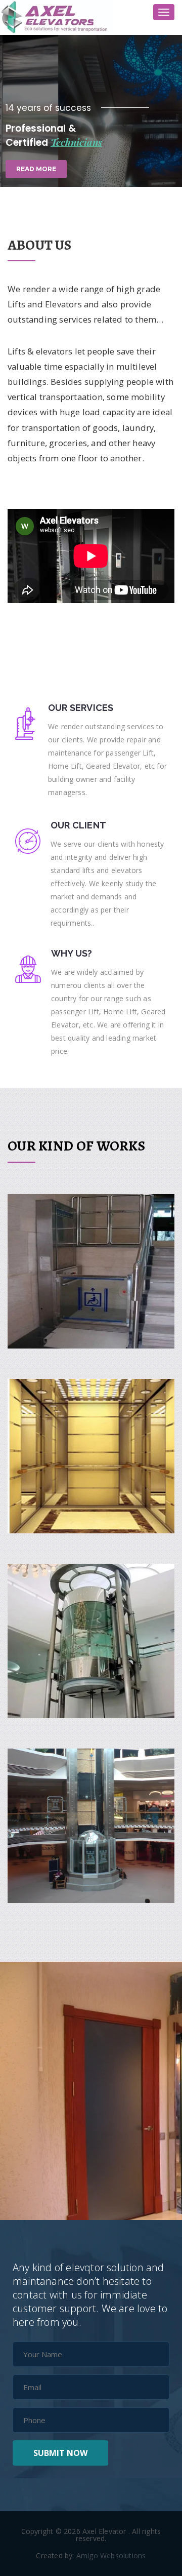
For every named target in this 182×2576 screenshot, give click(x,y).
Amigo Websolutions (111, 2555)
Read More (36, 169)
